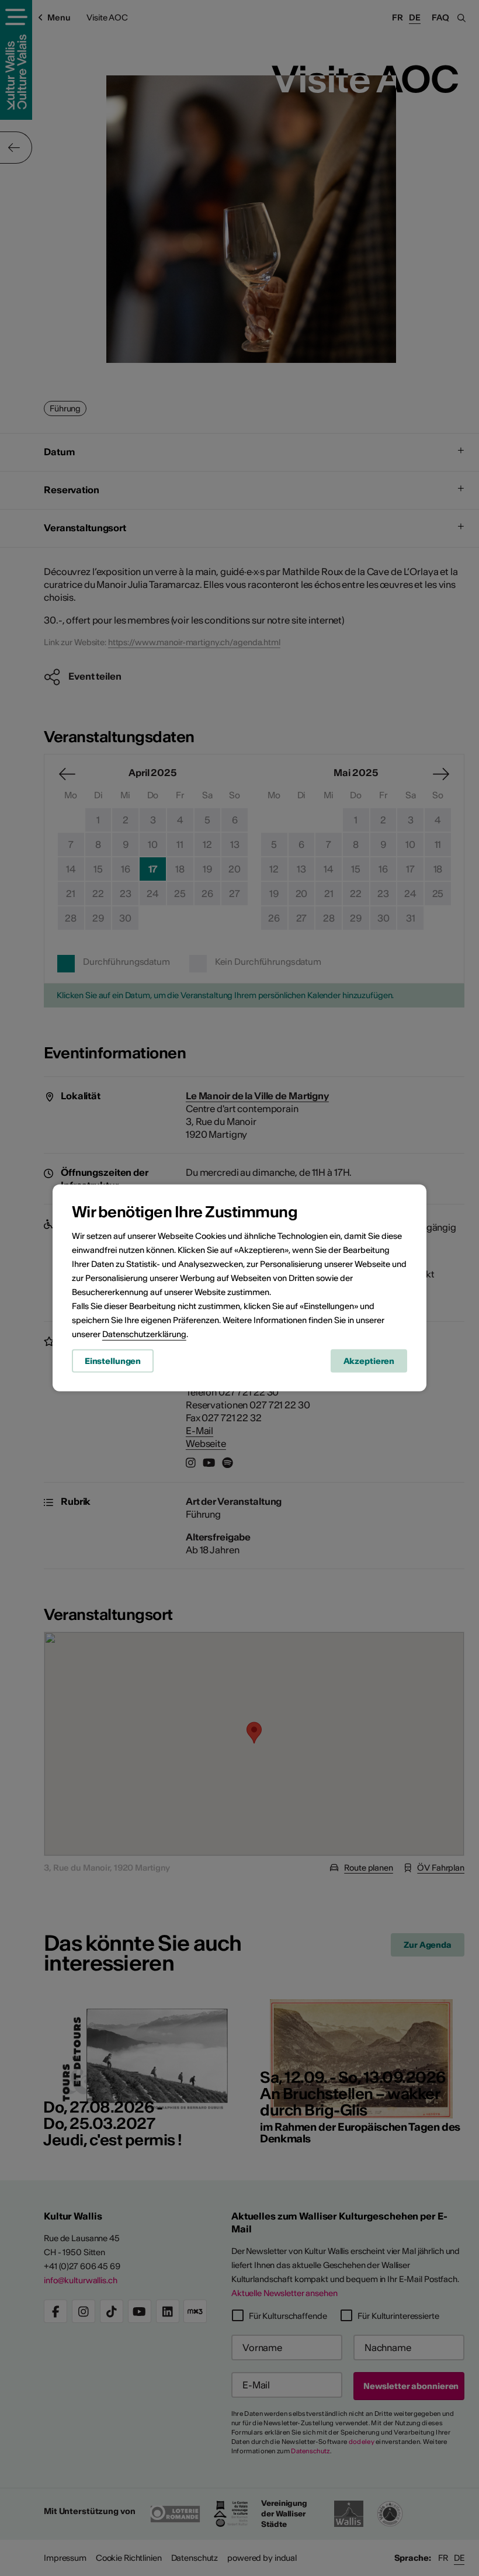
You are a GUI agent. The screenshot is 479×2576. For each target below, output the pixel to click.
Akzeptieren (369, 1360)
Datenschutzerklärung (144, 1334)
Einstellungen (113, 1360)
